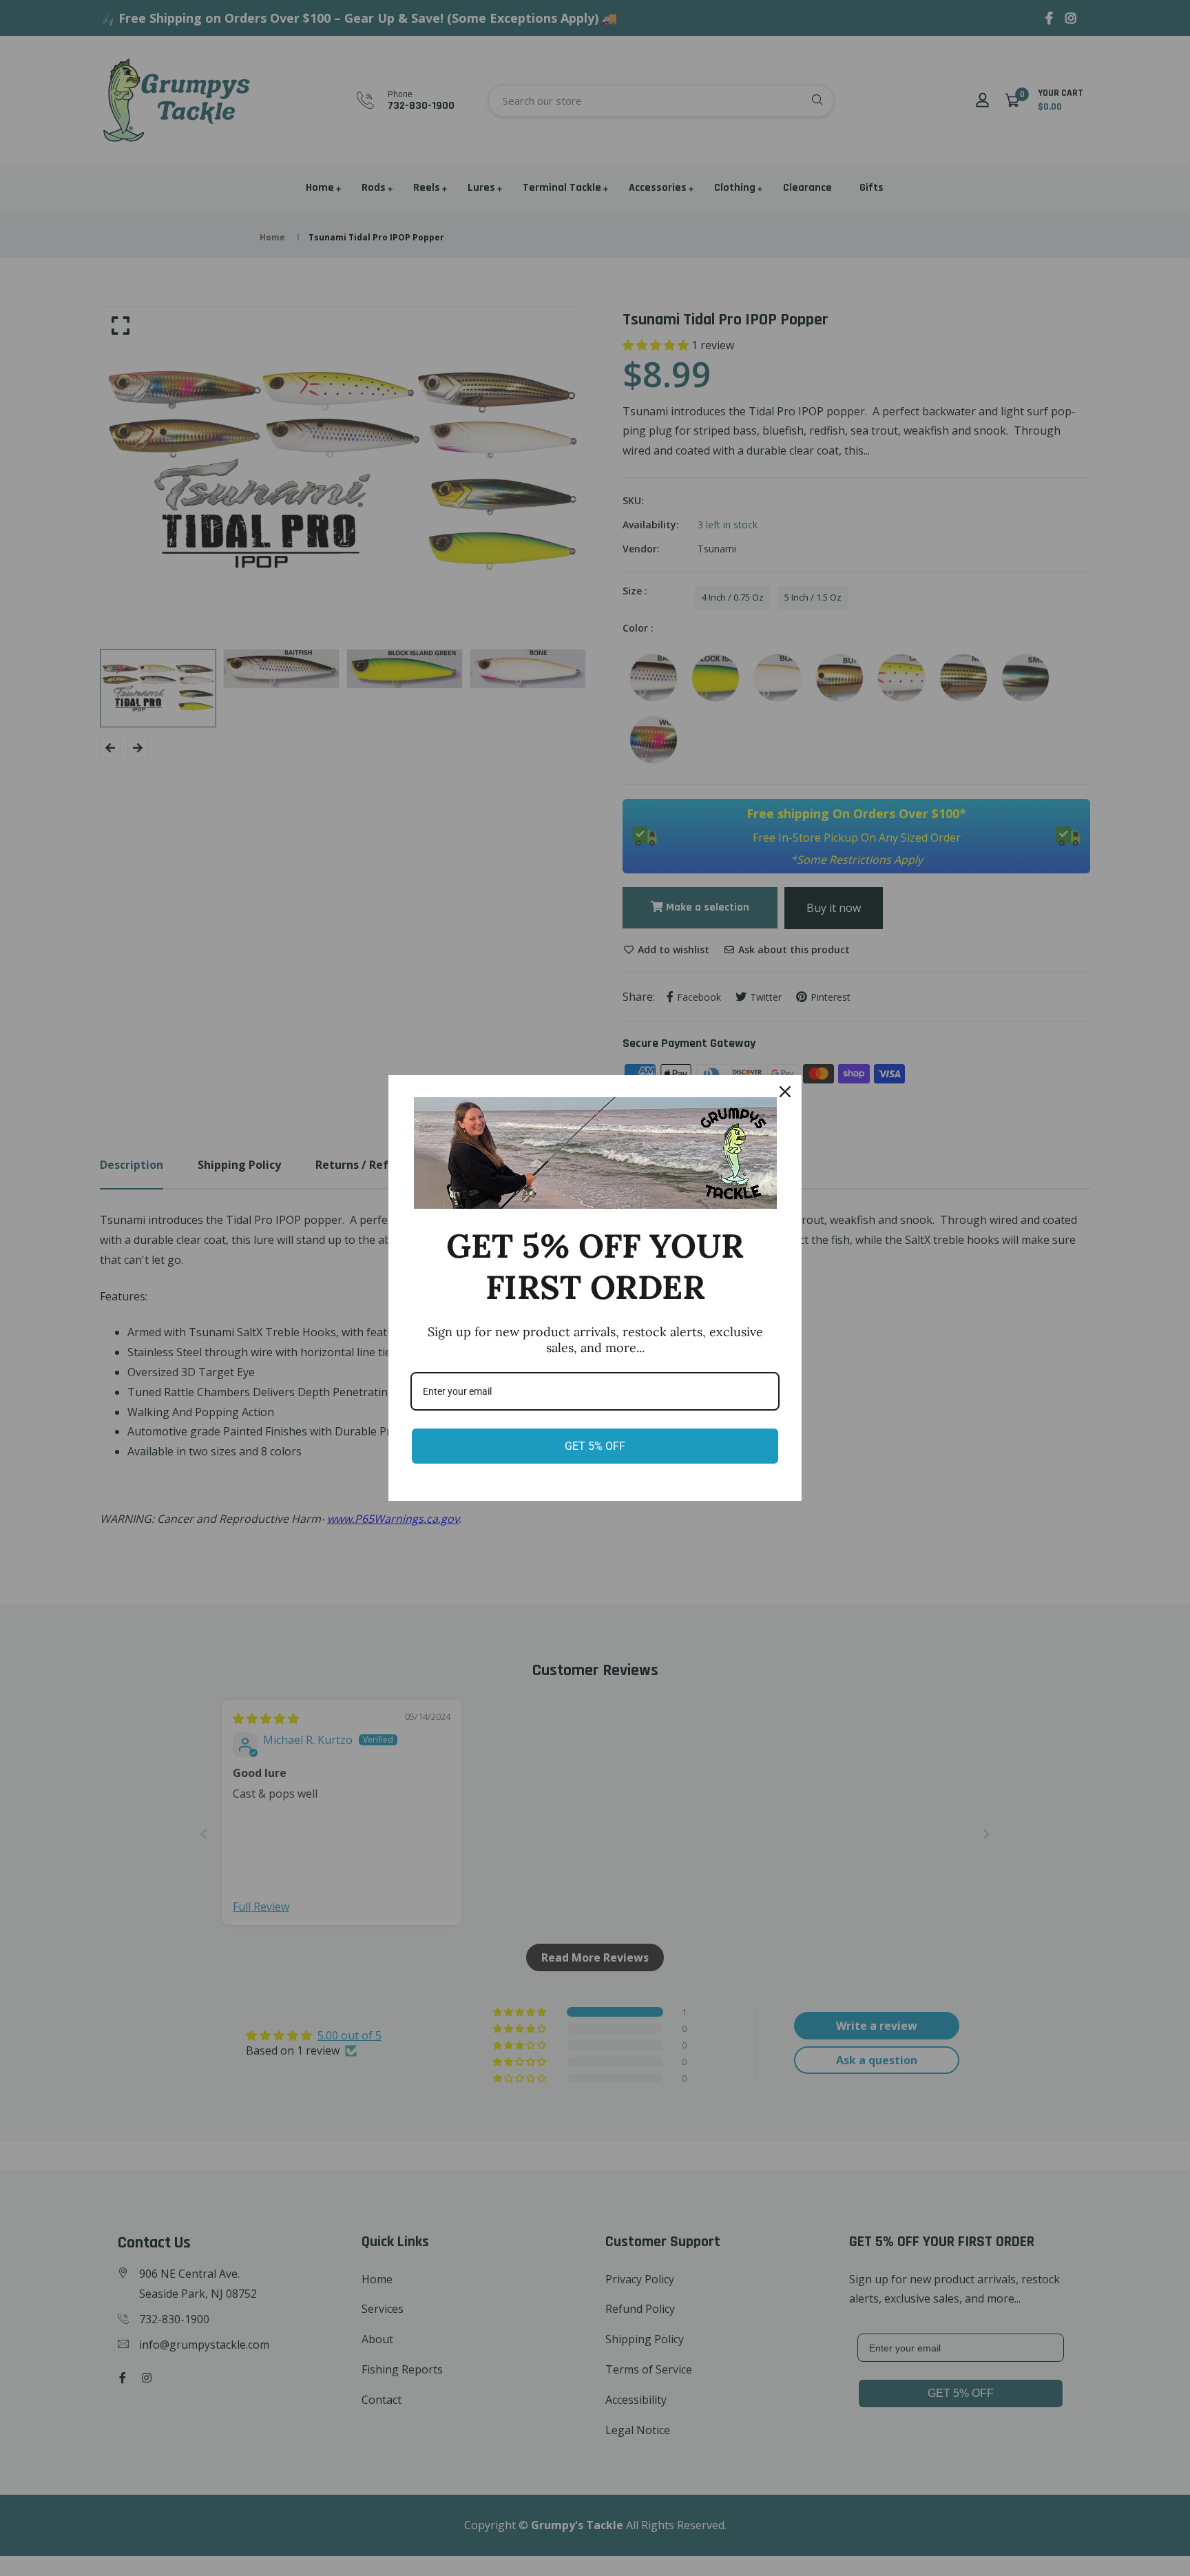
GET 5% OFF (595, 1446)
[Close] (785, 1092)
